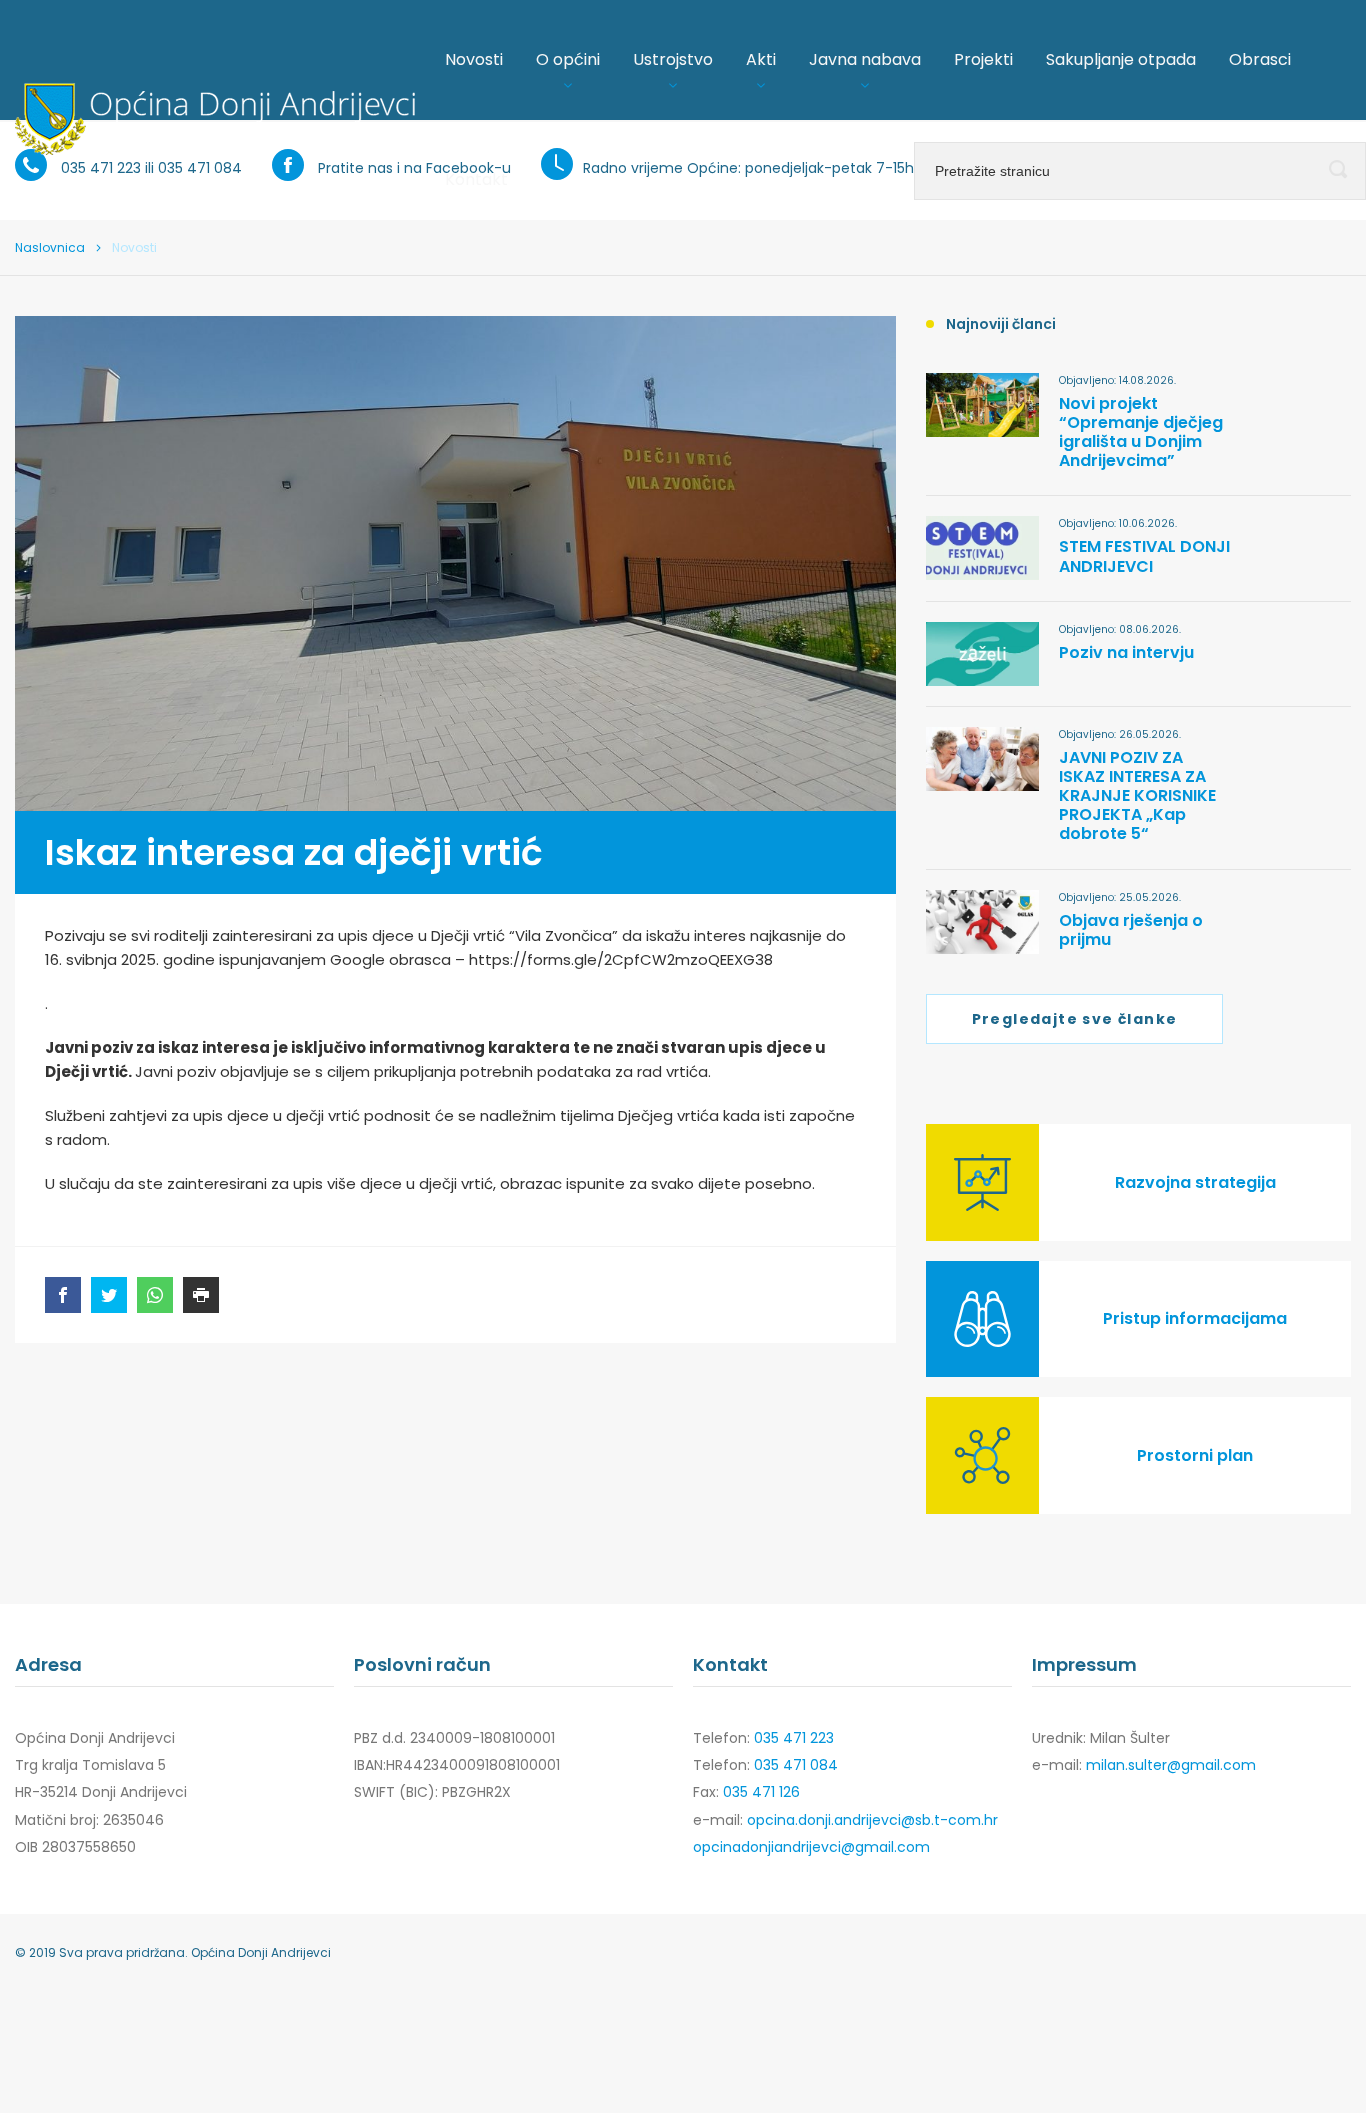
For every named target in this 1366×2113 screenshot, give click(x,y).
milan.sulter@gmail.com (1171, 1765)
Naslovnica (50, 247)
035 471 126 (761, 1792)
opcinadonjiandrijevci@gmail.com (811, 1847)
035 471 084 (796, 1765)
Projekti (983, 59)
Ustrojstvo (673, 59)
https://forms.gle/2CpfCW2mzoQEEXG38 (621, 959)
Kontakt (476, 179)
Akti (761, 59)
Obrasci (1260, 59)
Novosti (474, 59)
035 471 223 (794, 1738)
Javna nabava (865, 59)
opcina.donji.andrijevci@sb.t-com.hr (872, 1820)
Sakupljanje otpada (1121, 59)
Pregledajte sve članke (1075, 1019)
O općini (568, 59)
